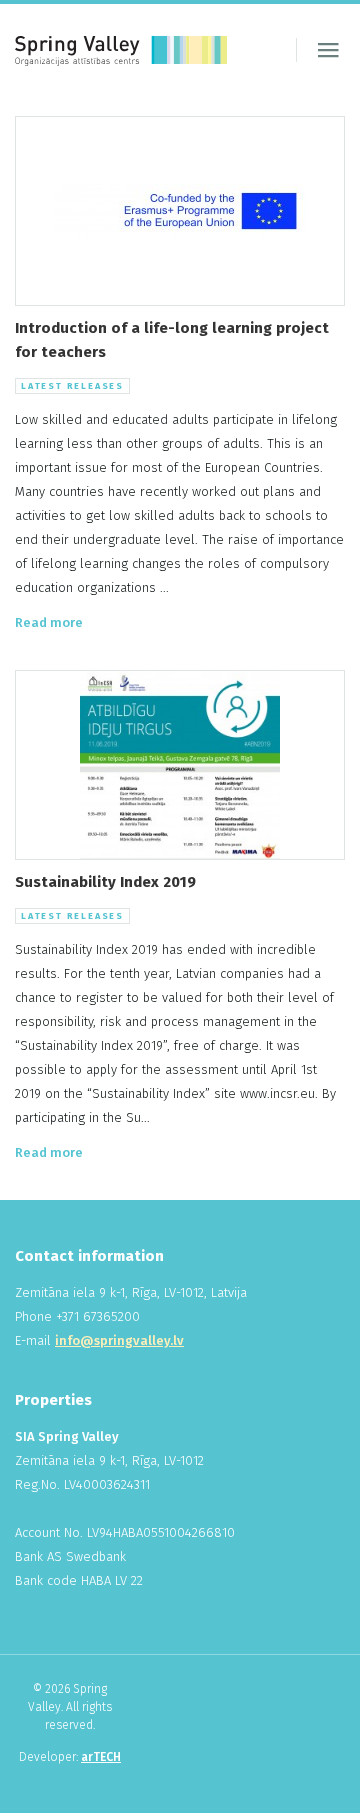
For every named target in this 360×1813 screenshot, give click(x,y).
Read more (49, 622)
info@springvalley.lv (119, 1340)
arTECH (101, 1757)
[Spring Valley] (121, 50)
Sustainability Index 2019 (105, 882)
